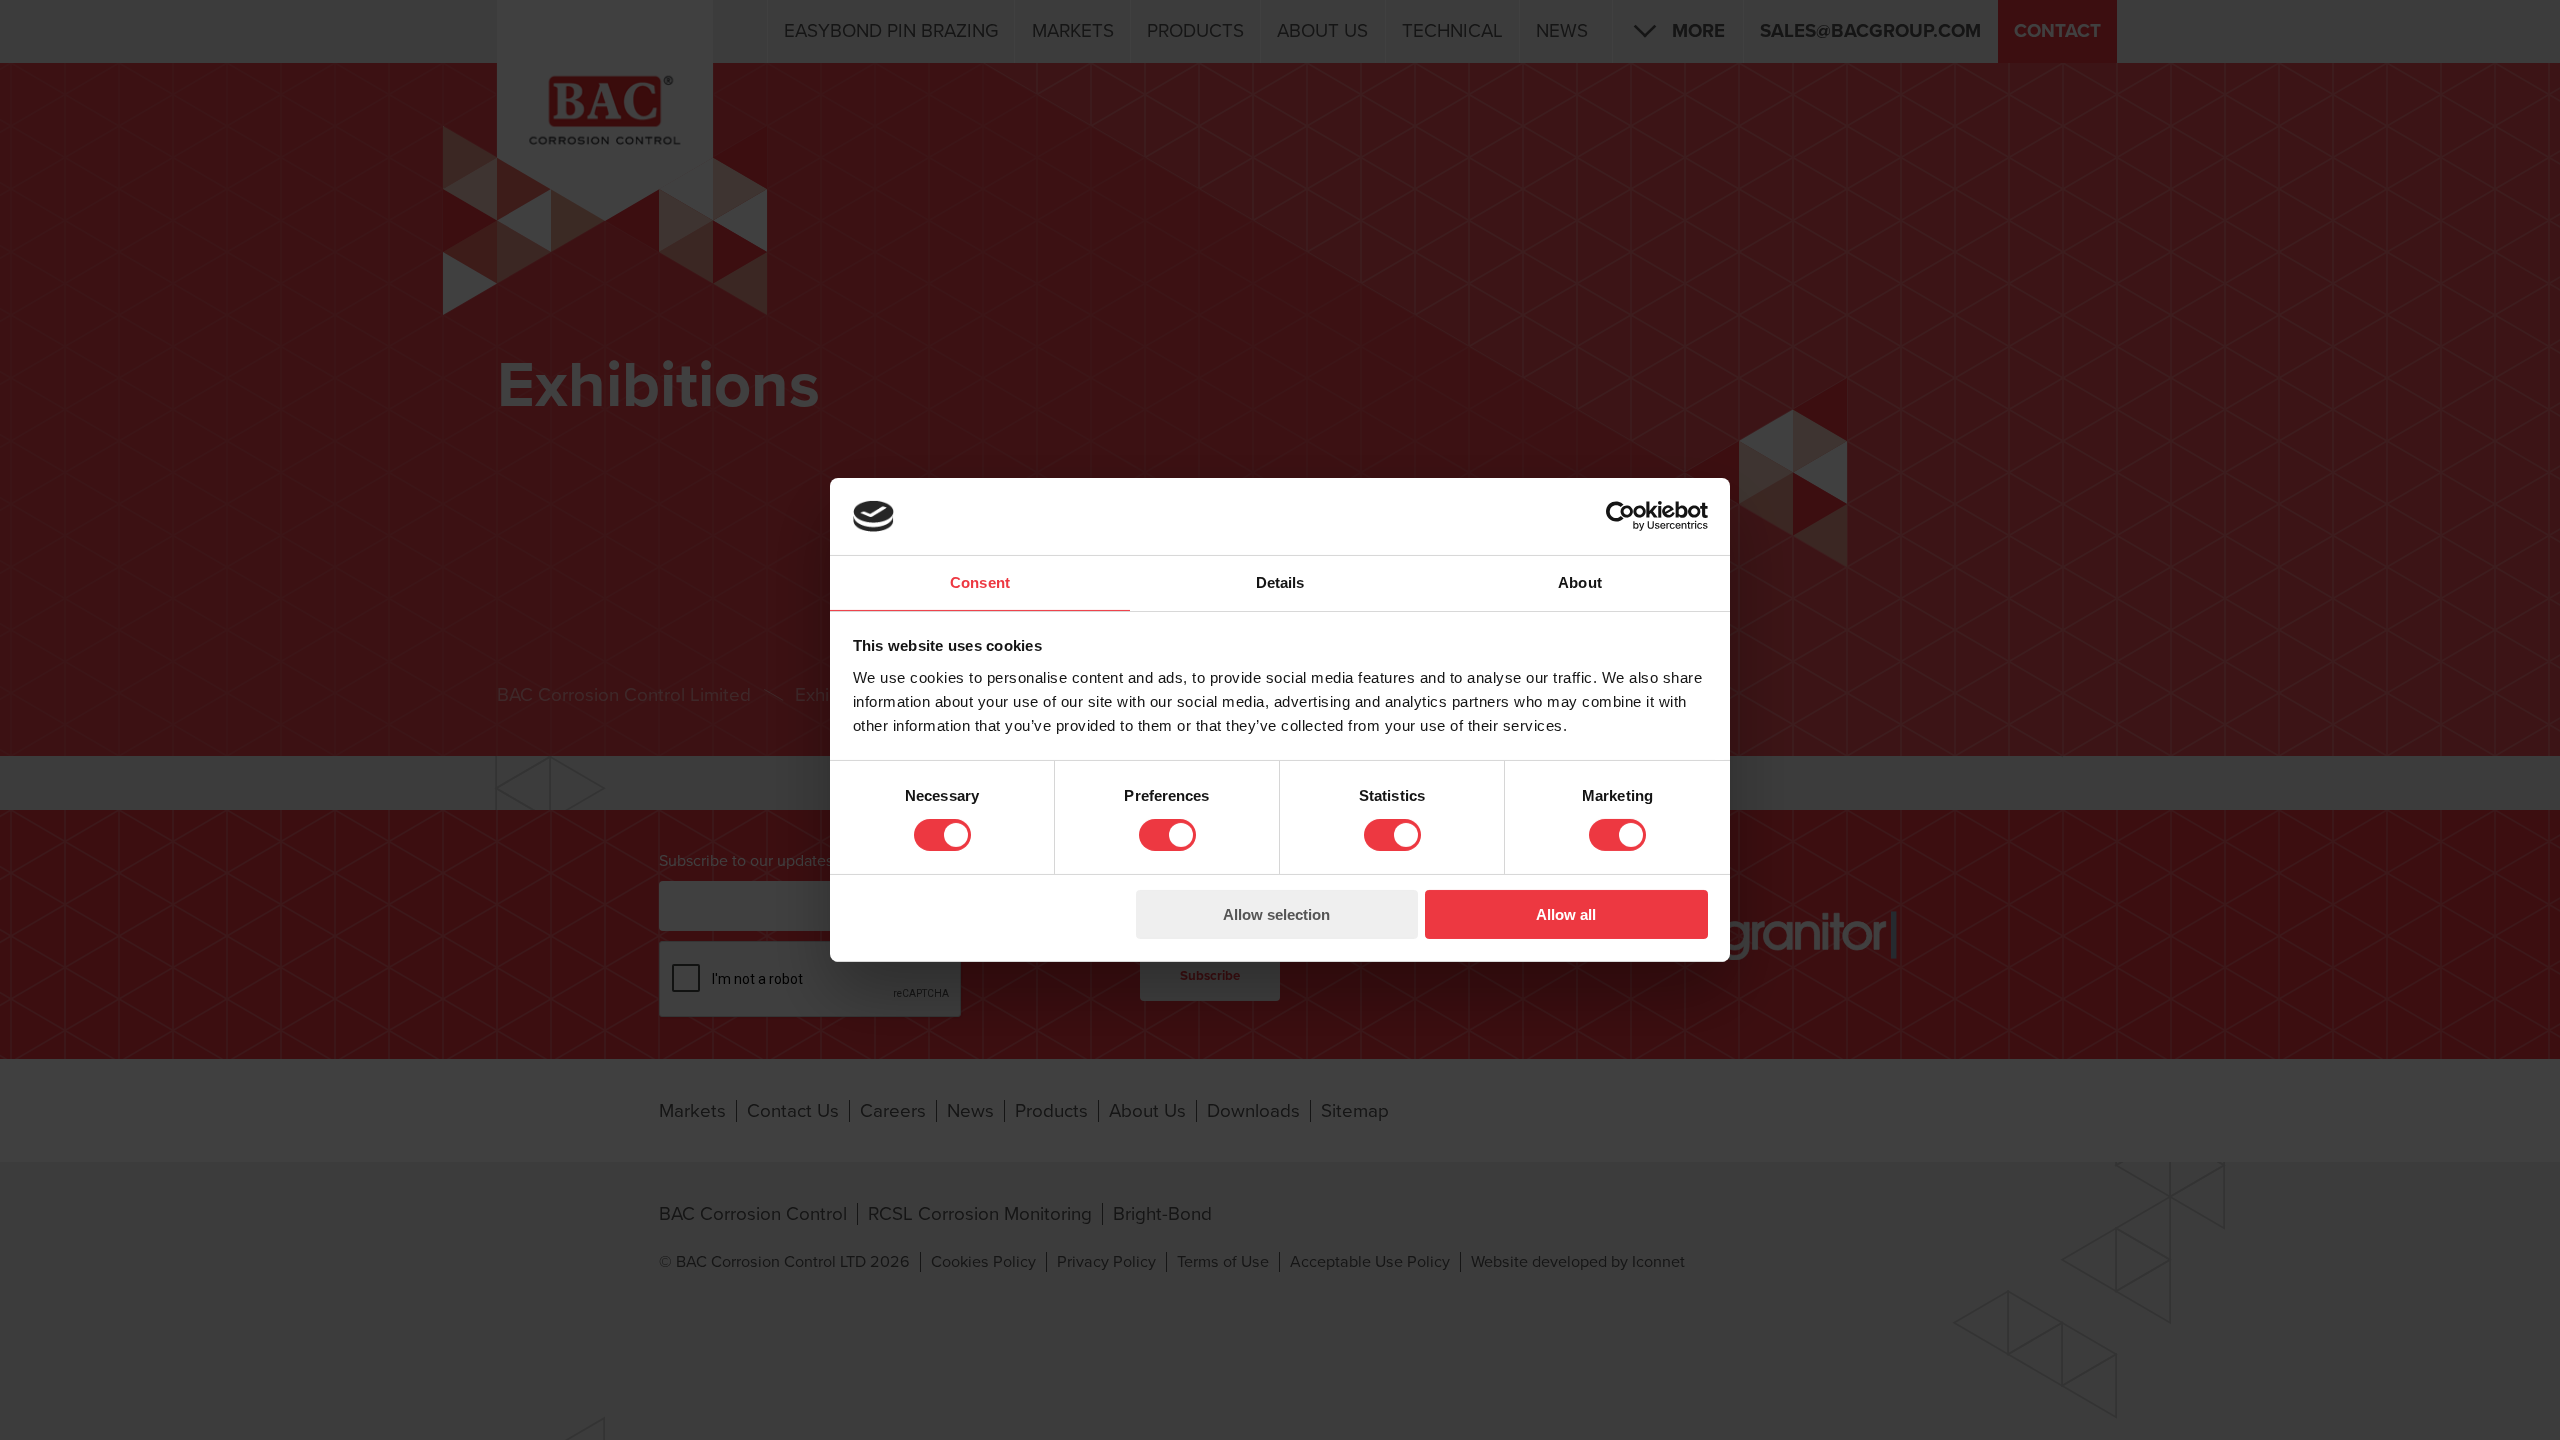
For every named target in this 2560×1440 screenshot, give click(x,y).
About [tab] (1580, 582)
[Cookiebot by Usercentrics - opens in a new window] (1620, 516)
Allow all (1566, 914)
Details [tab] (1280, 582)
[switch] (1167, 835)
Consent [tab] (980, 582)
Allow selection (1276, 914)
